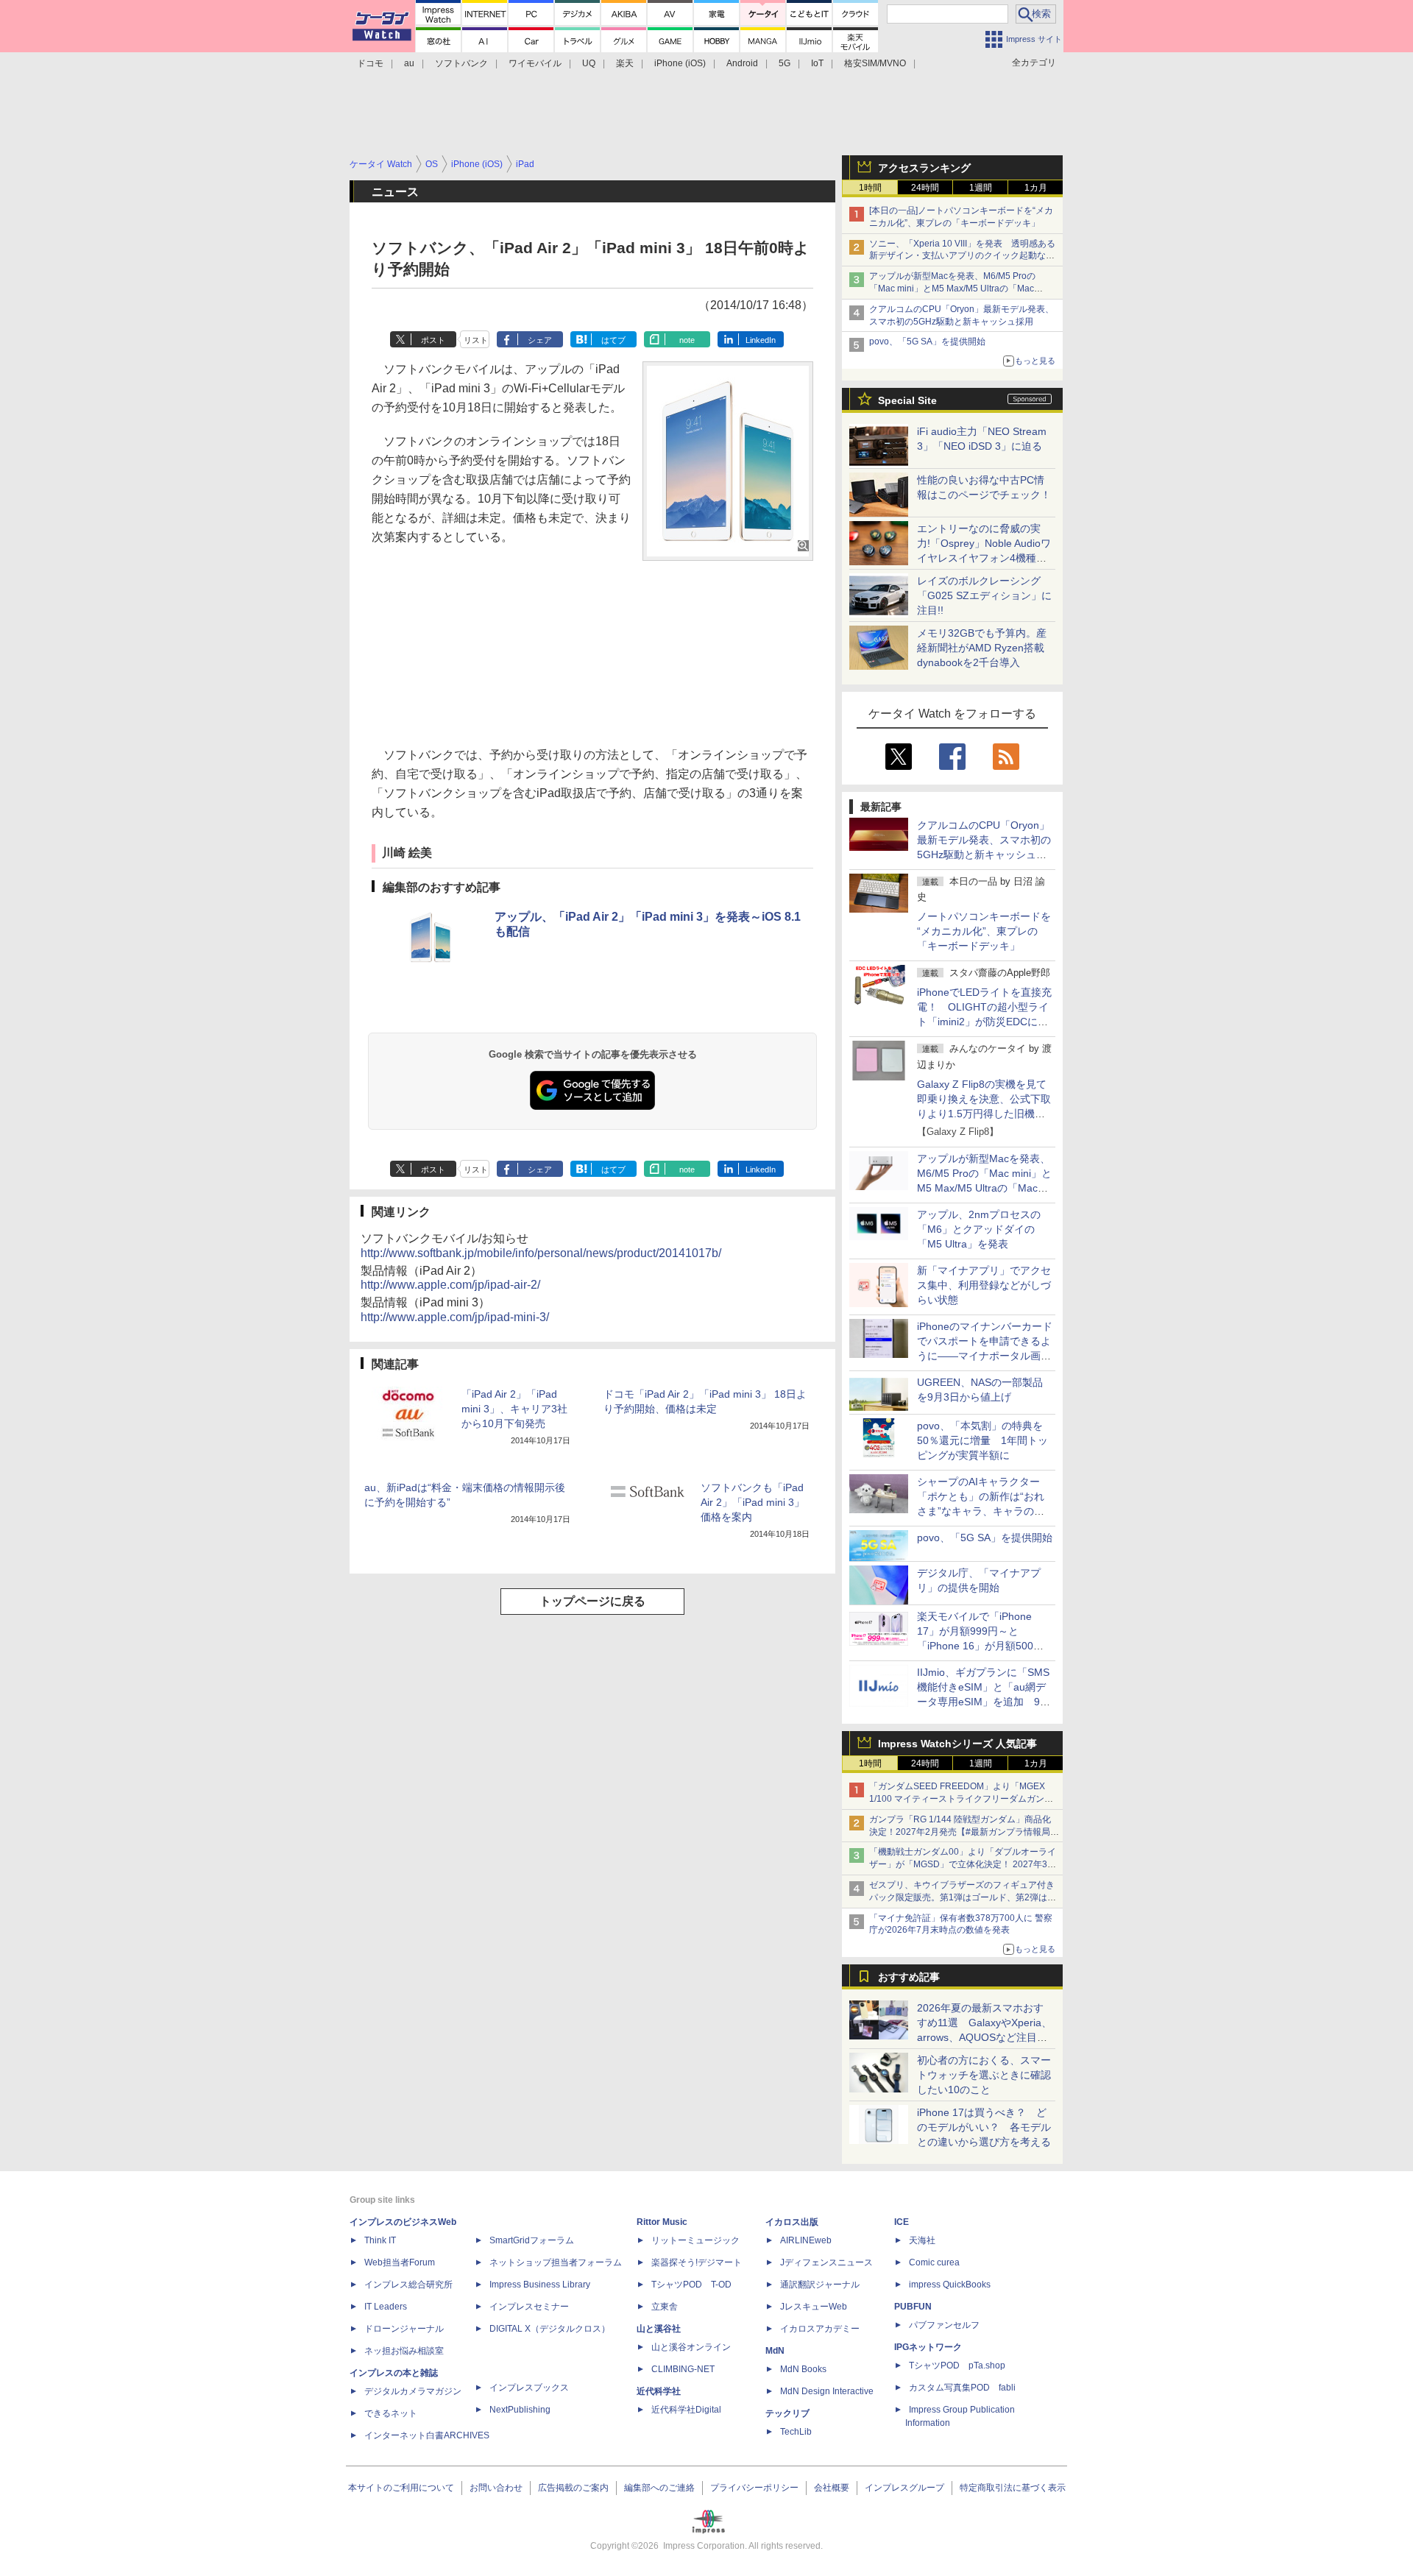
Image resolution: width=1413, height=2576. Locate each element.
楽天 (625, 63)
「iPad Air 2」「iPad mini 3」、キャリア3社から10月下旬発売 (514, 1409)
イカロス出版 (792, 2222)
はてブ (613, 340)
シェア (540, 340)
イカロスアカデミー (820, 2329)
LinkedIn (761, 340)
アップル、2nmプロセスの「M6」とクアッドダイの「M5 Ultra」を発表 (979, 1229)
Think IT (380, 2240)
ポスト (433, 340)
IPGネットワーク (928, 2347)
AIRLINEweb (806, 2240)
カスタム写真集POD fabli (962, 2388)
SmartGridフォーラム (532, 2240)
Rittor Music (662, 2222)
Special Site (907, 400)
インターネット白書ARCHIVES (427, 2435)
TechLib (796, 2432)
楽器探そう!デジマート (697, 2262)
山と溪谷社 (659, 2329)
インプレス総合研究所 (408, 2285)
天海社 (922, 2240)
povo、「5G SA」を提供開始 (927, 342)
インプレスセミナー (529, 2307)
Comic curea (934, 2262)
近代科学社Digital (686, 2410)
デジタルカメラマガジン (413, 2391)
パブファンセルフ (944, 2325)
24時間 (925, 188)
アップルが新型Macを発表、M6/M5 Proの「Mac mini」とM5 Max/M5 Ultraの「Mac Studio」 (952, 289)
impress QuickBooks (950, 2285)
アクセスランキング (924, 168)
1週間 (981, 188)
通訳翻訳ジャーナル (820, 2285)
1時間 (870, 188)
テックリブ (787, 2413)
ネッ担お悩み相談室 (404, 2351)
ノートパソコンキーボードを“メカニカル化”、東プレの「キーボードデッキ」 (984, 931)
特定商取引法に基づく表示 (1013, 2488)
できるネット (391, 2413)
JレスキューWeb (814, 2307)
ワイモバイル (535, 63)
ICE (902, 2222)
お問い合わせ (496, 2488)
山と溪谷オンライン (691, 2347)
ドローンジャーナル (404, 2329)
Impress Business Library (540, 2285)
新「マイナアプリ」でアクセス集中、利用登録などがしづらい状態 (984, 1285)
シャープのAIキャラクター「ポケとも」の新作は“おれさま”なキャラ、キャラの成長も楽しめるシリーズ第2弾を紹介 (982, 1511)
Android (742, 63)
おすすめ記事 (909, 1977)
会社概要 (832, 2488)
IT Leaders (386, 2307)
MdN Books (803, 2369)
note (687, 340)
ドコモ (370, 63)
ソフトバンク (461, 63)
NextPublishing (520, 2410)
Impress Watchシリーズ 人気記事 (957, 1744)
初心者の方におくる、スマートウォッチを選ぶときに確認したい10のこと (984, 2075)
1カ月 (1036, 188)
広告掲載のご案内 (573, 2488)
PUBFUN (913, 2307)
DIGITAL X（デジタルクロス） (550, 2329)
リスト (476, 340)
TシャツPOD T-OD (691, 2285)
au (409, 63)
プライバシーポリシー (754, 2488)
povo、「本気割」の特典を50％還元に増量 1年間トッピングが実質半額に (982, 1440)
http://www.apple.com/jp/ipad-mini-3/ (455, 1317)
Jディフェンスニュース (826, 2262)
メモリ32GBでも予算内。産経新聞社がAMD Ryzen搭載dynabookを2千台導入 (982, 648)
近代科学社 (659, 2391)
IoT (817, 63)
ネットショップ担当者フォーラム (556, 2262)
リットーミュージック (695, 2240)
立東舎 (665, 2307)
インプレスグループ (904, 2488)
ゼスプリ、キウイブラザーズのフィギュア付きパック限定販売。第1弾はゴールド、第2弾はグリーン (963, 1897)
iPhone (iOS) (680, 63)
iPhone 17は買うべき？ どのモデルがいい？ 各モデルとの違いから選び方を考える (984, 2127)
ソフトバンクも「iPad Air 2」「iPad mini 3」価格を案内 (752, 1502)
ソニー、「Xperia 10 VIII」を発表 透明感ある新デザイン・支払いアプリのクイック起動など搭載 (962, 256)
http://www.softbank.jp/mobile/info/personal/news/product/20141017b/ (541, 1253)
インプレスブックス (529, 2388)
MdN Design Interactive (827, 2391)
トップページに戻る (592, 1601)
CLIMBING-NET (683, 2369)
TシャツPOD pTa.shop (957, 2366)
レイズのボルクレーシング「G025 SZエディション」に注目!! (984, 595)
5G (785, 63)
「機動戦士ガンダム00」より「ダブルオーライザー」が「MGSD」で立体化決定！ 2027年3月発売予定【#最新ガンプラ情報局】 (963, 1864)
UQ (589, 63)
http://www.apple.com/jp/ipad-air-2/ (450, 1285)
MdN (775, 2351)
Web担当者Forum (400, 2262)
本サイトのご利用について (401, 2488)
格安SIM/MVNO (875, 63)
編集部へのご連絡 (659, 2488)
